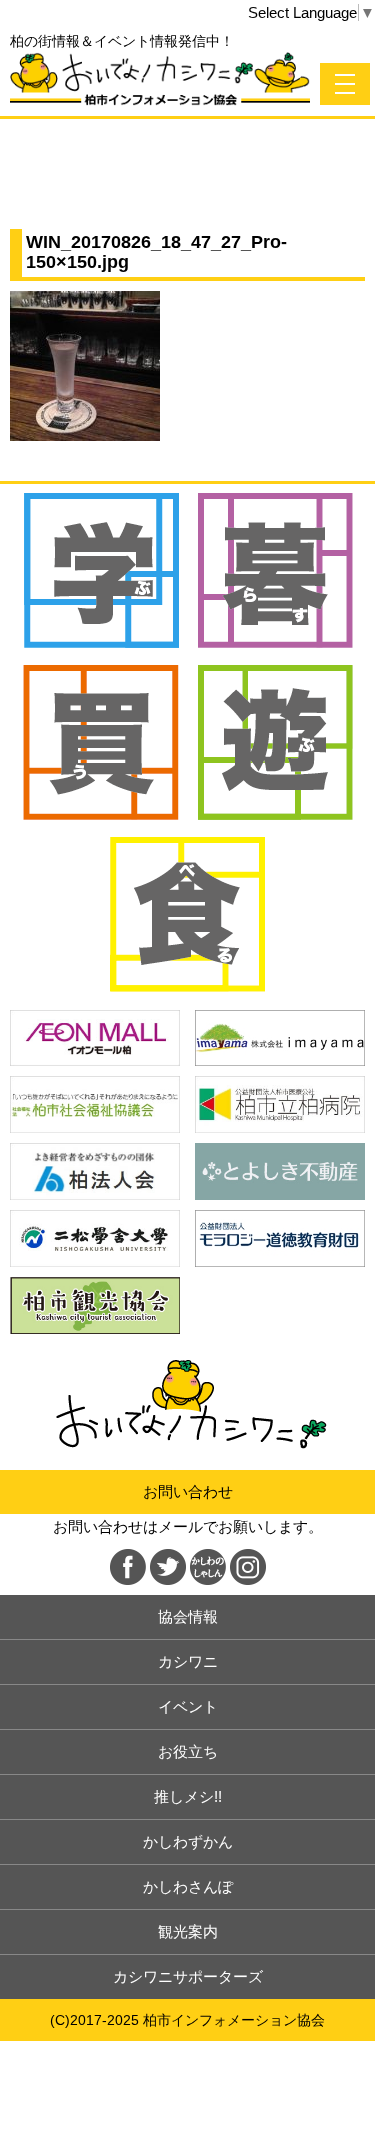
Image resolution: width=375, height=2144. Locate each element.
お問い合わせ (188, 1491)
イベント (188, 1706)
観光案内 (188, 1931)
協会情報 (188, 1616)
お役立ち (188, 1751)
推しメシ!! (188, 1796)
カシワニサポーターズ (188, 1976)
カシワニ (188, 1661)
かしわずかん (188, 1841)
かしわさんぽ (188, 1886)
